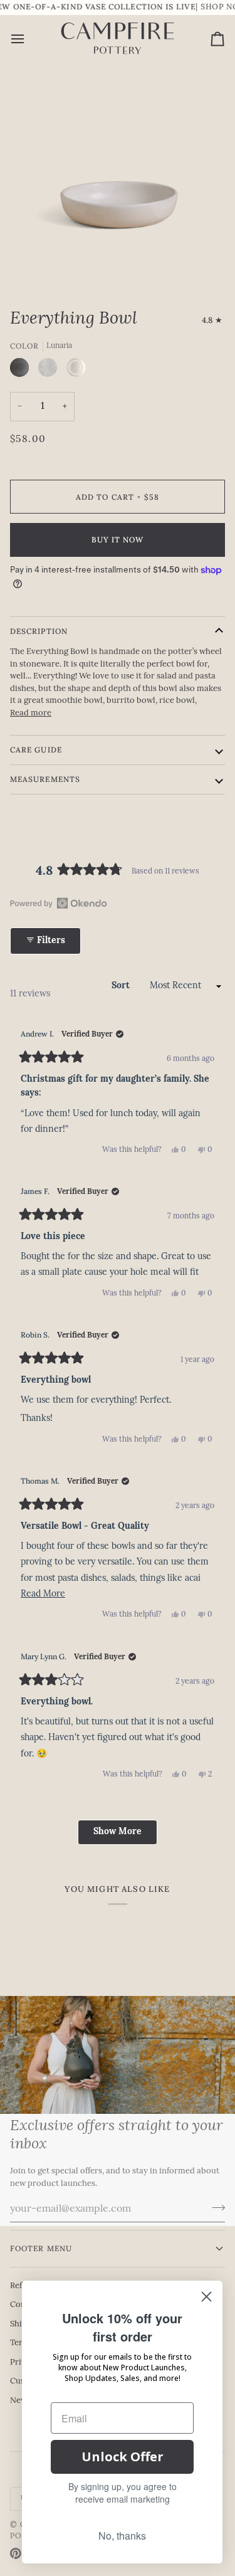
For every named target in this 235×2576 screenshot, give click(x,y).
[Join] (215, 2207)
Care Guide (36, 750)
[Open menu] (29, 39)
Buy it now (118, 540)
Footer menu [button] (41, 2248)
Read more (31, 713)
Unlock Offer (123, 2457)
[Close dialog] (206, 2297)
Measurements (45, 779)
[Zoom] (41, 267)
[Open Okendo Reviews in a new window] (59, 903)
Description (39, 631)
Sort (122, 986)
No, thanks (122, 2536)
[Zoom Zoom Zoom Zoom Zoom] (118, 181)
